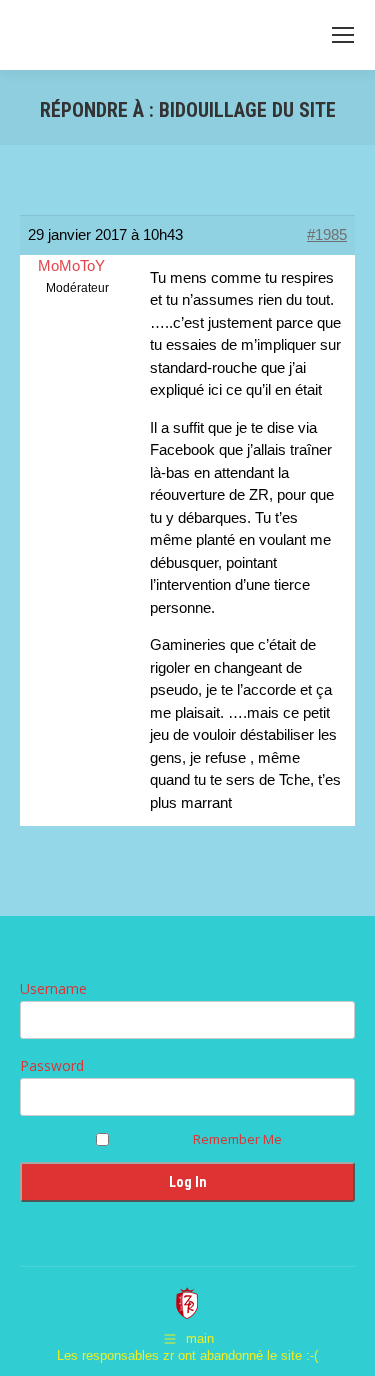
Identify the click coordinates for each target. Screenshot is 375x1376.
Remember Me (237, 1139)
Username (53, 988)
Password (52, 1065)
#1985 (327, 234)
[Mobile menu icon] (343, 35)
